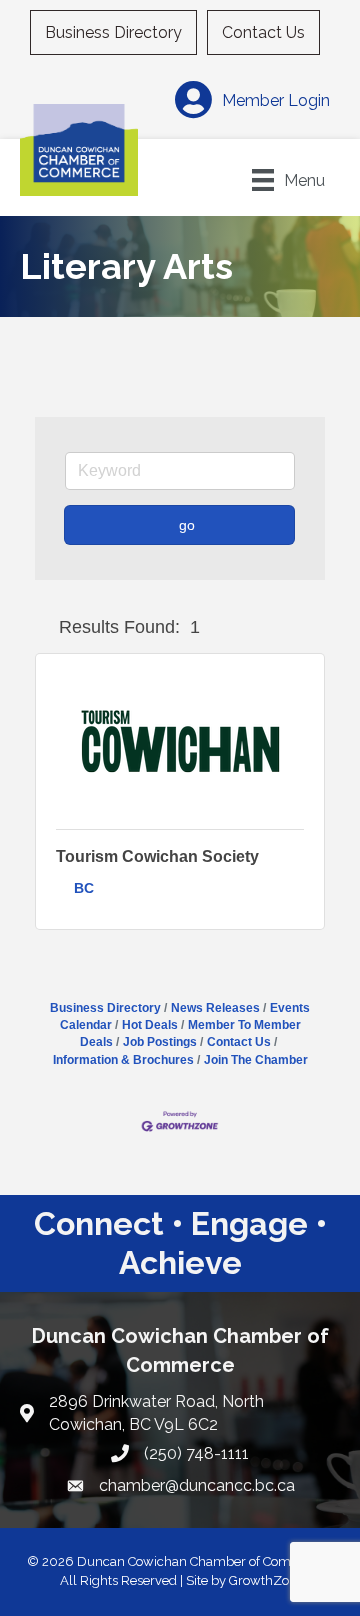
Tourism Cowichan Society (157, 856)
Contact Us (263, 32)
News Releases (215, 1008)
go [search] (187, 525)
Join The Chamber (256, 1060)
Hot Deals (150, 1025)
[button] (43, 628)
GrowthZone (266, 1580)
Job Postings (160, 1042)
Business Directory (113, 32)
